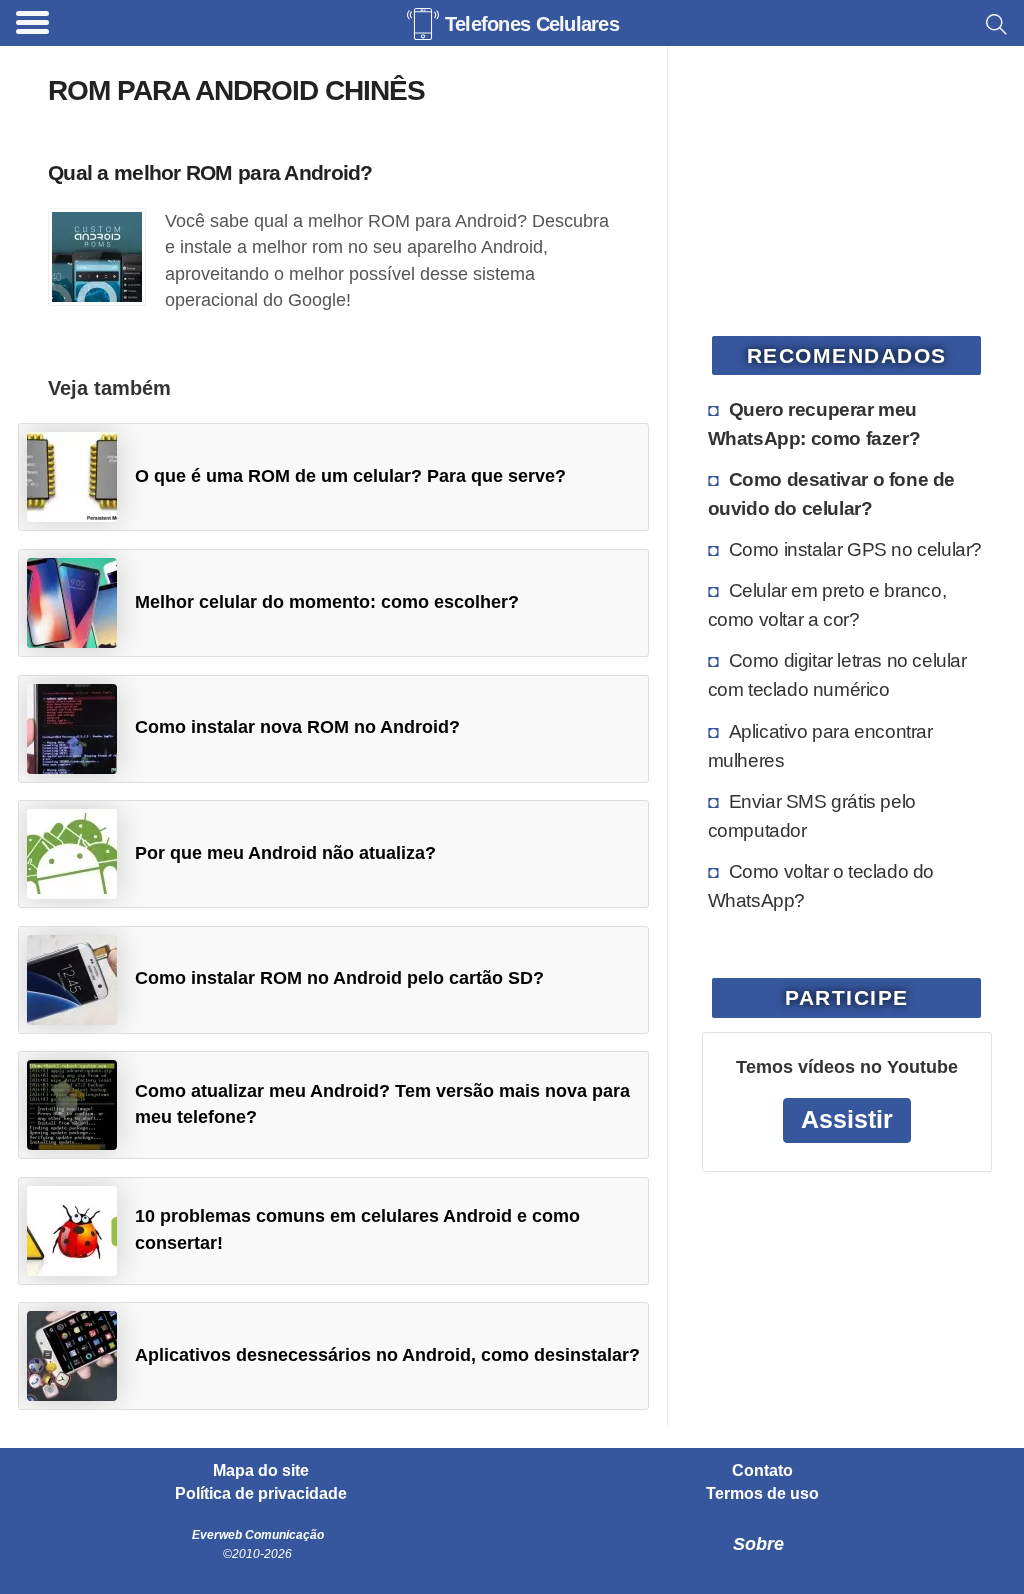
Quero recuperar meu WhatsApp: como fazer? (814, 423)
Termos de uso (762, 1494)
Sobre (758, 1544)
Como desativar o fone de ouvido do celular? (831, 493)
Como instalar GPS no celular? (855, 549)
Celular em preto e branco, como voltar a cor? (827, 604)
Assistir (847, 1119)
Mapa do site (261, 1471)
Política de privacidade (261, 1494)
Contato (762, 1471)
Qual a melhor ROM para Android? (210, 172)
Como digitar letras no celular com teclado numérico (837, 674)
